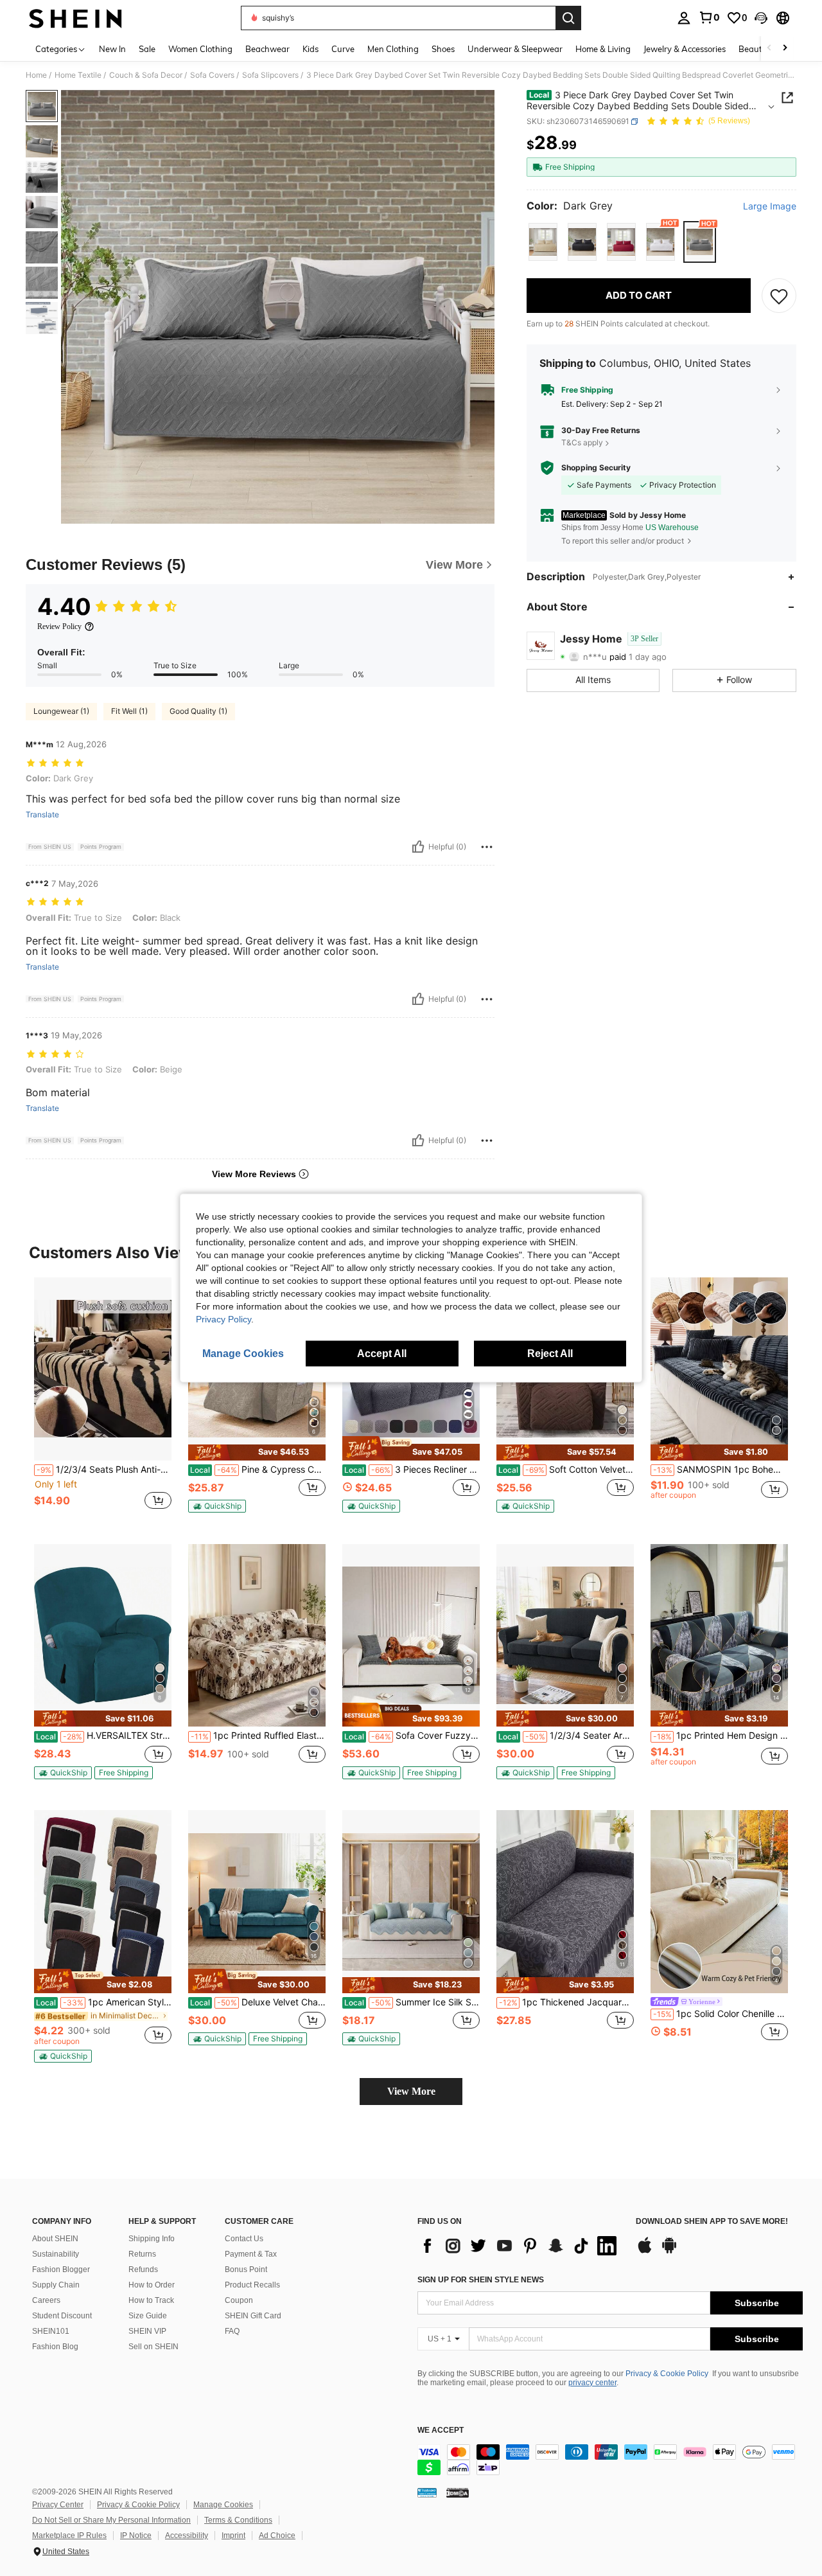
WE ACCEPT (441, 2430)
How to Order (152, 2285)
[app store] (645, 2252)
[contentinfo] (610, 2460)
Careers (46, 2300)
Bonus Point (246, 2270)
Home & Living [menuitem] (603, 49)
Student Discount (62, 2316)
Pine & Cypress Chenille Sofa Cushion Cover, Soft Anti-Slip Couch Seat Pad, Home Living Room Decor (258, 1470)
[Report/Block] (487, 847)
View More (411, 2091)
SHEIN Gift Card (253, 2316)
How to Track (151, 2300)
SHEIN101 (51, 2331)
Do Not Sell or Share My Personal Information (111, 2520)
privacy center (592, 2383)
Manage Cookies (223, 2505)
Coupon (239, 2300)
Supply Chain (56, 2285)
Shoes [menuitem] (443, 49)
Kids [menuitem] (310, 49)
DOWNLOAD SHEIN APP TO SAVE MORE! (712, 2222)
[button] (761, 18)
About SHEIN (55, 2239)
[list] (520, 2246)
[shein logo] (75, 18)
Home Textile (78, 75)
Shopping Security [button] (596, 468)
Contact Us (244, 2239)
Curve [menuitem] (343, 49)
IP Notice (136, 2536)
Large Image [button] (770, 206)
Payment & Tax (251, 2254)
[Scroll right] (785, 49)
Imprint (233, 2536)
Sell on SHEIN (153, 2347)
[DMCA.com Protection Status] (458, 2492)
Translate (42, 815)
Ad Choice (277, 2536)
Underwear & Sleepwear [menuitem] (515, 49)
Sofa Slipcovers (270, 75)
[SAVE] (779, 296)
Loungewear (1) (61, 711)
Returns (142, 2254)
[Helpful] (418, 847)
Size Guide (148, 2316)
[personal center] (684, 18)
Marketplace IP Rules (69, 2536)
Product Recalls (252, 2285)
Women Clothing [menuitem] (200, 49)
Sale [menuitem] (147, 49)
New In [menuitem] (112, 49)
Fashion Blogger (61, 2270)
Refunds (143, 2270)
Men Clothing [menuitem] (393, 49)
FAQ (232, 2331)
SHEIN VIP (147, 2331)
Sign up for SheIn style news (481, 2280)
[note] (257, 1452)
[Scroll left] (769, 49)
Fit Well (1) (129, 711)
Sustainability (56, 2254)
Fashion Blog (55, 2347)
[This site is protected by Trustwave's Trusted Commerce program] (427, 2492)
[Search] (568, 18)
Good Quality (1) (198, 711)
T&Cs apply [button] (582, 442)
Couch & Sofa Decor (146, 75)
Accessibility (187, 2536)
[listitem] (103, 1400)
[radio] (543, 242)
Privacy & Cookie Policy (667, 2374)
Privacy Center (58, 2505)
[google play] (669, 2252)
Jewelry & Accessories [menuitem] (685, 49)
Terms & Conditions (238, 2520)
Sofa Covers (212, 75)
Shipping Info (152, 2239)
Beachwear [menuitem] (267, 49)
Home (36, 75)
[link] (709, 17)
